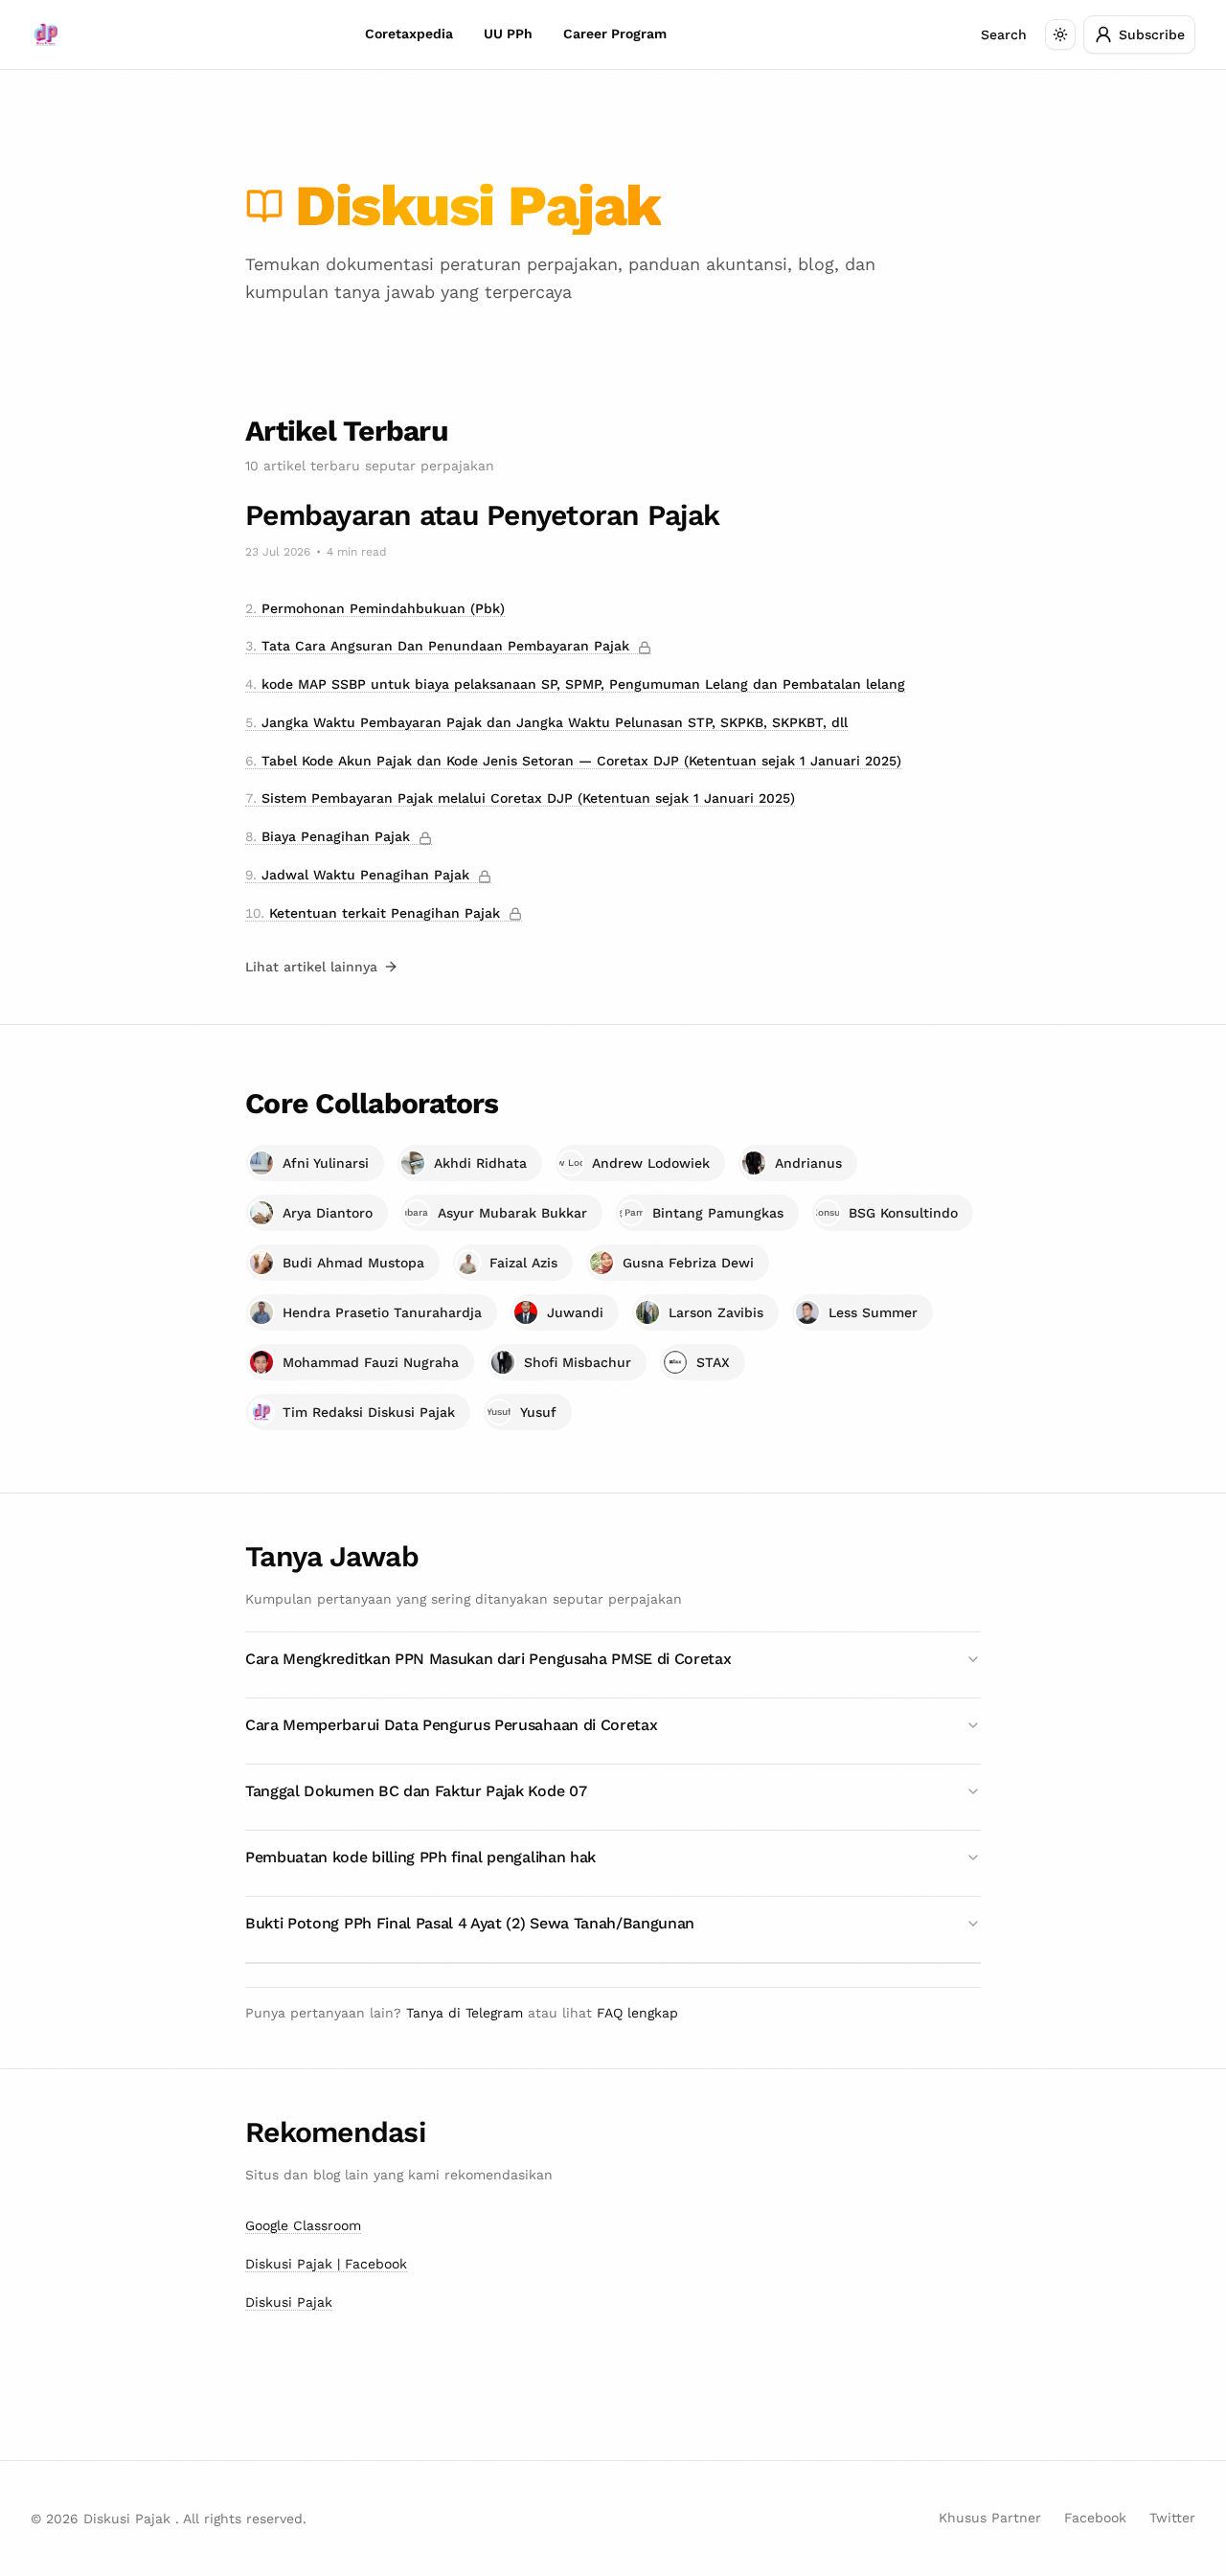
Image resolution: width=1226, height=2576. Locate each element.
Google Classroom (303, 2225)
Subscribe (1152, 34)
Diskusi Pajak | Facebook (326, 2264)
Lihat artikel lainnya (311, 967)
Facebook (1095, 2518)
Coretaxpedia (409, 34)
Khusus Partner (990, 2518)
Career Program (615, 34)
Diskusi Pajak (289, 2302)
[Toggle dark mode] (1060, 34)
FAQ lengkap (637, 2013)
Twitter (1172, 2518)
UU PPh (508, 34)
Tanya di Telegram (467, 2013)
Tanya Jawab (332, 1556)
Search (1004, 34)
